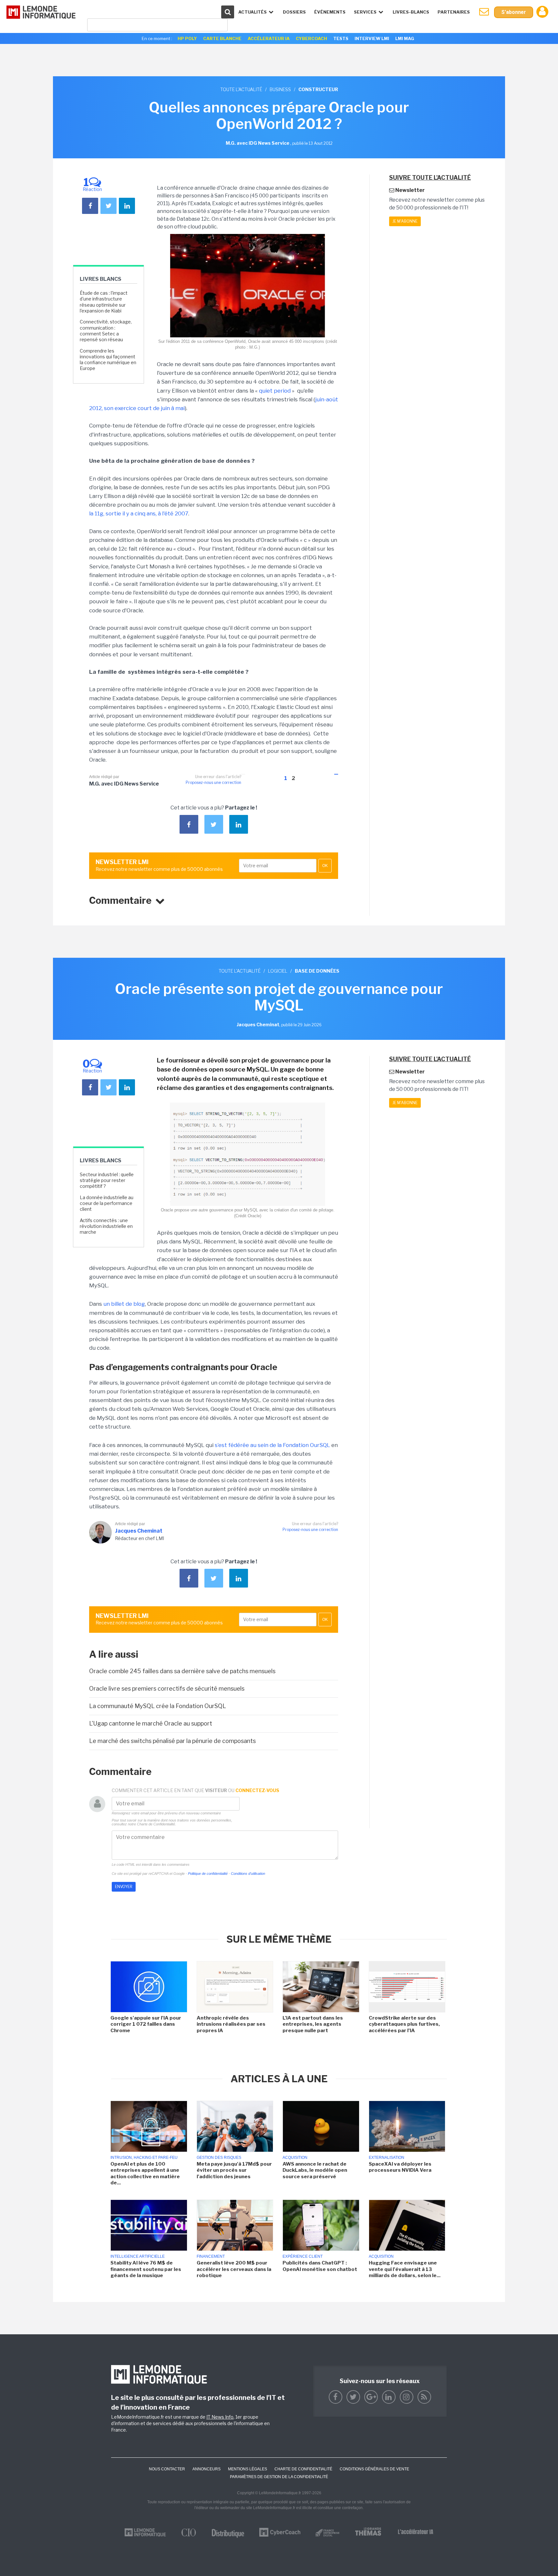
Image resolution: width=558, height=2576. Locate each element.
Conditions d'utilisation (248, 1874)
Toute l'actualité (241, 89)
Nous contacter (167, 2469)
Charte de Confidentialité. (156, 1824)
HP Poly (187, 38)
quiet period (275, 391)
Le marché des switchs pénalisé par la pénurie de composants (172, 1741)
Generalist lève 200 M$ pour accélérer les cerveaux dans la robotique (234, 2269)
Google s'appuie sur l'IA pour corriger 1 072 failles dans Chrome (146, 2024)
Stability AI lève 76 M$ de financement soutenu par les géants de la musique (146, 2269)
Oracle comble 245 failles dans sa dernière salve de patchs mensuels (182, 1671)
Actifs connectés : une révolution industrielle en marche (106, 1226)
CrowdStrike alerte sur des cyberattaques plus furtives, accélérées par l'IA (404, 2024)
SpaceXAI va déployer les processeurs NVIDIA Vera (400, 2167)
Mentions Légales (248, 2469)
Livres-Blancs (411, 12)
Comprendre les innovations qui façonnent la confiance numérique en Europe (108, 360)
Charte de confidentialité (303, 2469)
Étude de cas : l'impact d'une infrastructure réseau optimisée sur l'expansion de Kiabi (104, 302)
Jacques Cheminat (139, 1531)
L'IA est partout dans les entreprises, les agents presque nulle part (313, 2024)
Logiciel (278, 971)
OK (325, 866)
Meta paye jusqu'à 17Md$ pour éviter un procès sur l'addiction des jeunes (234, 2170)
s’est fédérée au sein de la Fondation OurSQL (272, 1445)
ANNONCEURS (207, 2469)
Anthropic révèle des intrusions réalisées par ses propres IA (231, 2024)
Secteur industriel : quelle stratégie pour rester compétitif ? (107, 1180)
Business (280, 89)
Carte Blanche (222, 38)
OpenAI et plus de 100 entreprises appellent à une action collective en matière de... (145, 2174)
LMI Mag (405, 38)
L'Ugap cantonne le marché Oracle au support (151, 1723)
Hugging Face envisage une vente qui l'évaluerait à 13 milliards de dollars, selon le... (405, 2269)
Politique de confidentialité (208, 1874)
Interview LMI (372, 38)
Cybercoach (311, 38)
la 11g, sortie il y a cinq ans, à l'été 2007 (139, 513)
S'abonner (514, 12)
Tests (341, 38)
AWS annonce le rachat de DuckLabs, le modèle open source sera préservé (315, 2170)
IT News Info (220, 2417)
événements (330, 12)
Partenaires (454, 12)
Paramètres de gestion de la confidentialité (279, 2477)
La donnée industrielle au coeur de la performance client (107, 1203)
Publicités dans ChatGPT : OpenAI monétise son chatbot (320, 2266)
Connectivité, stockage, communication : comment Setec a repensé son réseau (106, 331)
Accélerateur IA (269, 38)
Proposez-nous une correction (213, 782)
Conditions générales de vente (374, 2469)
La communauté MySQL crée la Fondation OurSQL (158, 1706)
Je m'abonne (405, 221)
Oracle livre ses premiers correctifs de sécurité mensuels (167, 1689)
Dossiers (294, 12)
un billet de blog (124, 1304)
